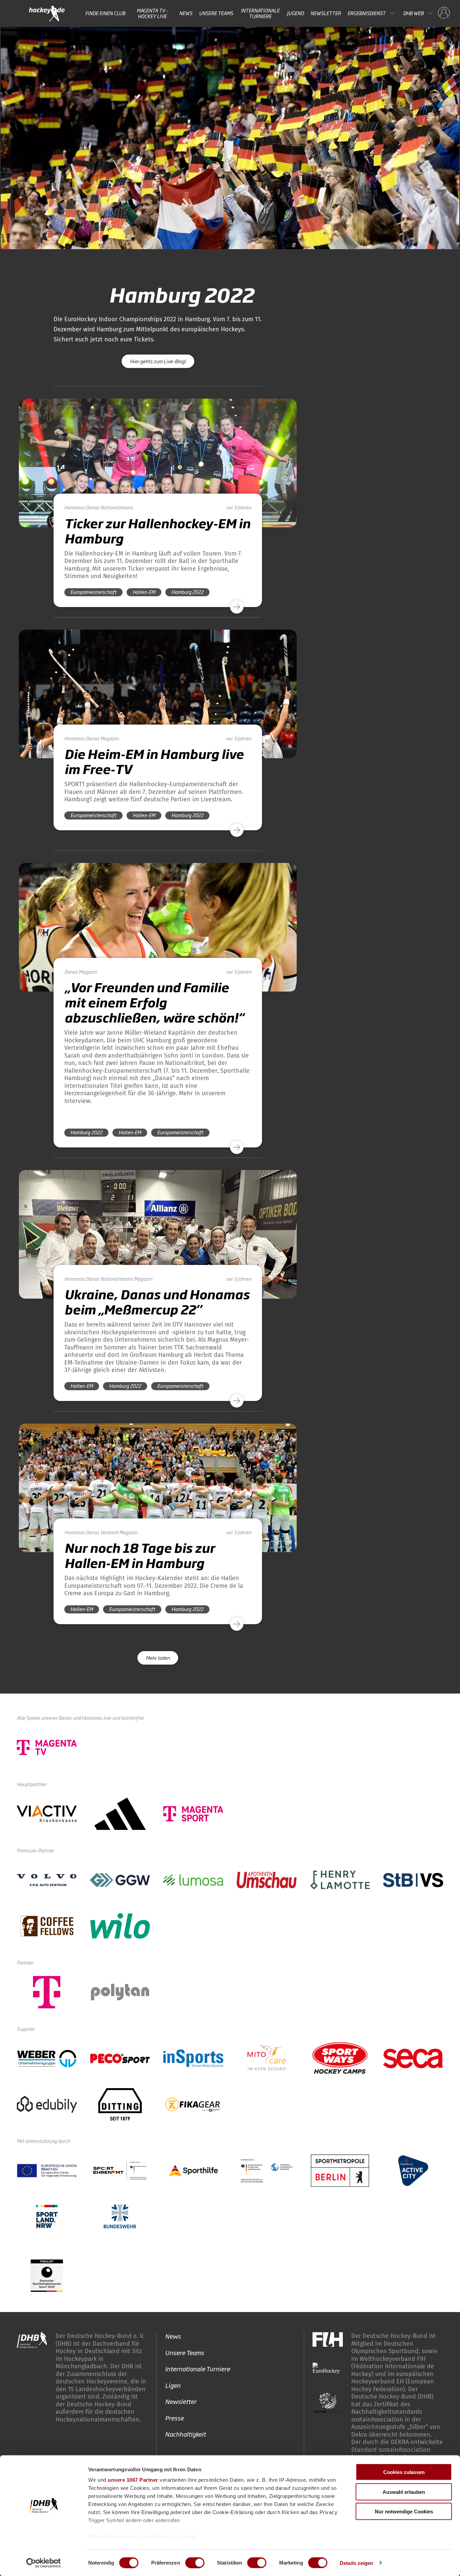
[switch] (195, 2563)
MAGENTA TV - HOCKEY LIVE (152, 13)
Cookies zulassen (404, 2472)
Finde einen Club (105, 13)
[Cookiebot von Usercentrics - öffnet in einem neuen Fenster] (44, 2563)
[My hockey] (444, 13)
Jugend (295, 13)
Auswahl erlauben (404, 2492)
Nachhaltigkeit (185, 2434)
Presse (174, 2417)
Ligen (173, 2385)
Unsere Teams (216, 13)
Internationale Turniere (260, 13)
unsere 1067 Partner (133, 2480)
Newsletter (326, 13)
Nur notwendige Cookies (404, 2512)
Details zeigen (356, 2563)
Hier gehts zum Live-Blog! (158, 361)
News (186, 13)
